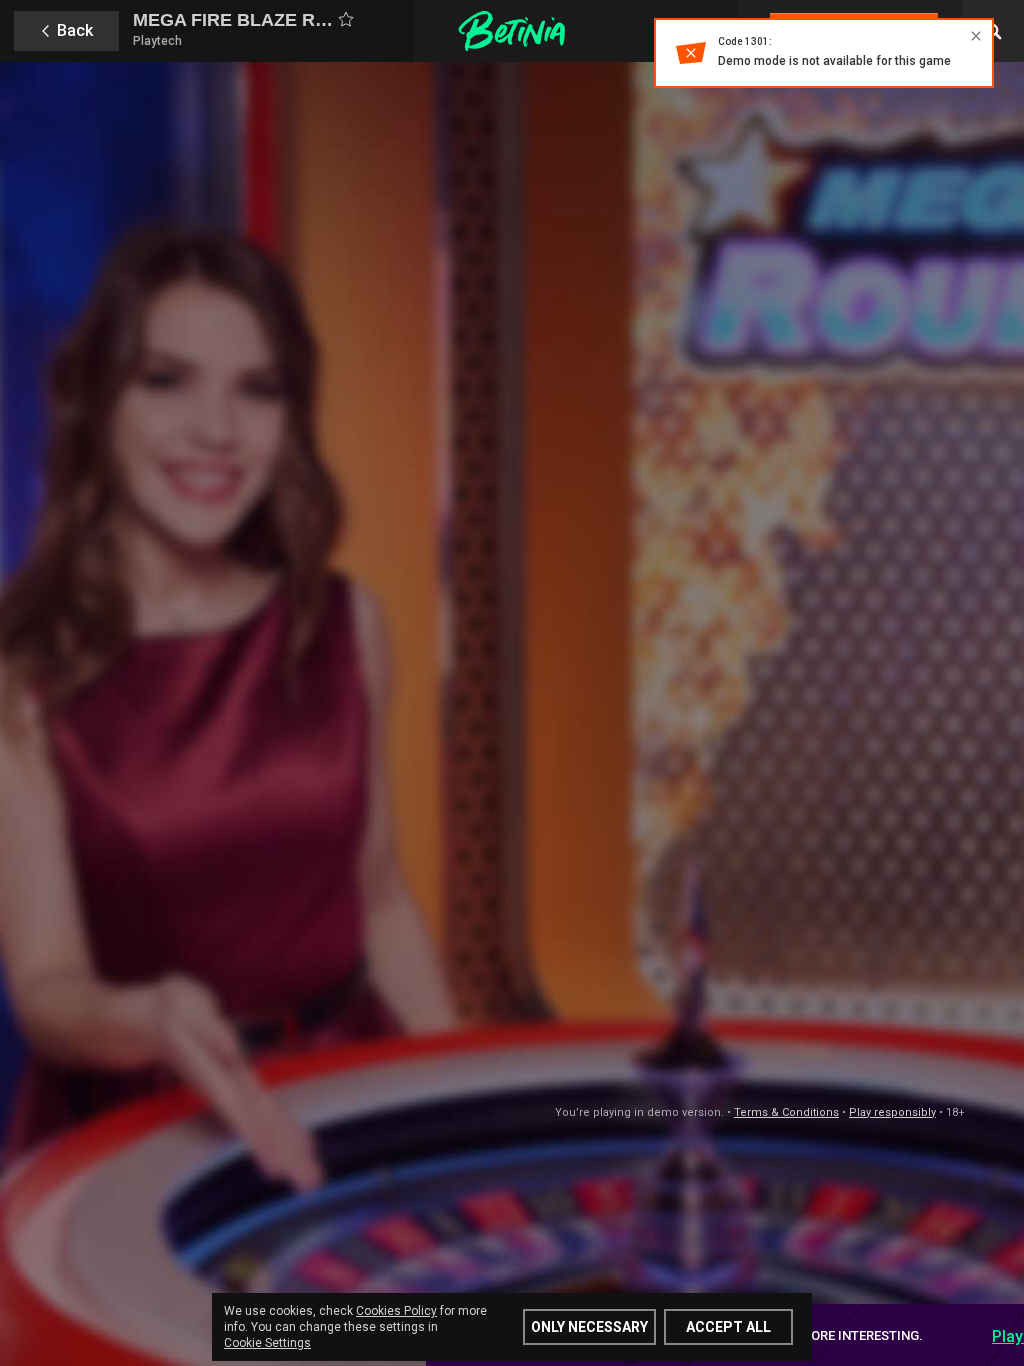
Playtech (157, 41)
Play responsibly (892, 1112)
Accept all (728, 1327)
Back (75, 30)
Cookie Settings (267, 1343)
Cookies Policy (396, 1311)
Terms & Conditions (786, 1112)
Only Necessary (589, 1327)
